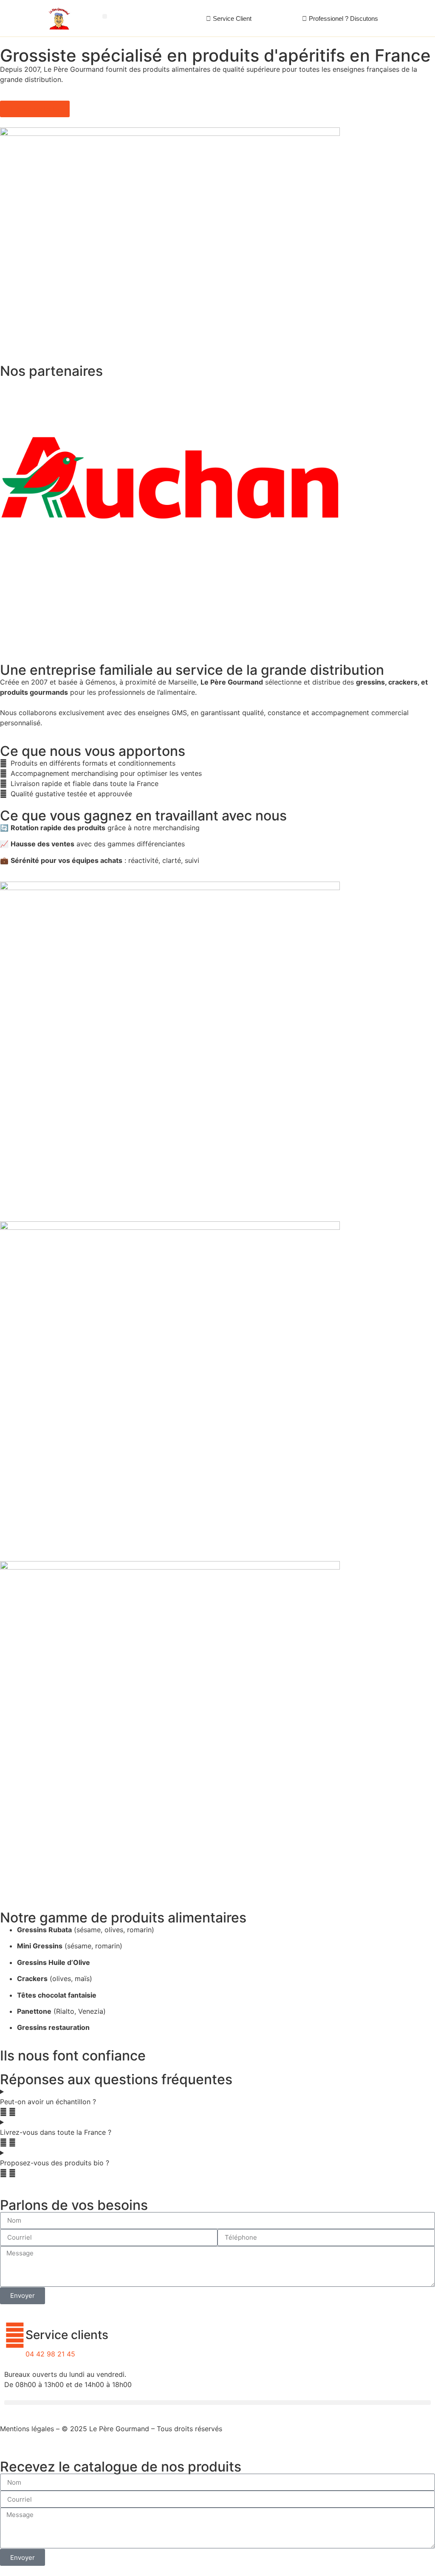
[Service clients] (15, 2335)
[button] (105, 16)
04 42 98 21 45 (50, 2354)
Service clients (67, 2335)
